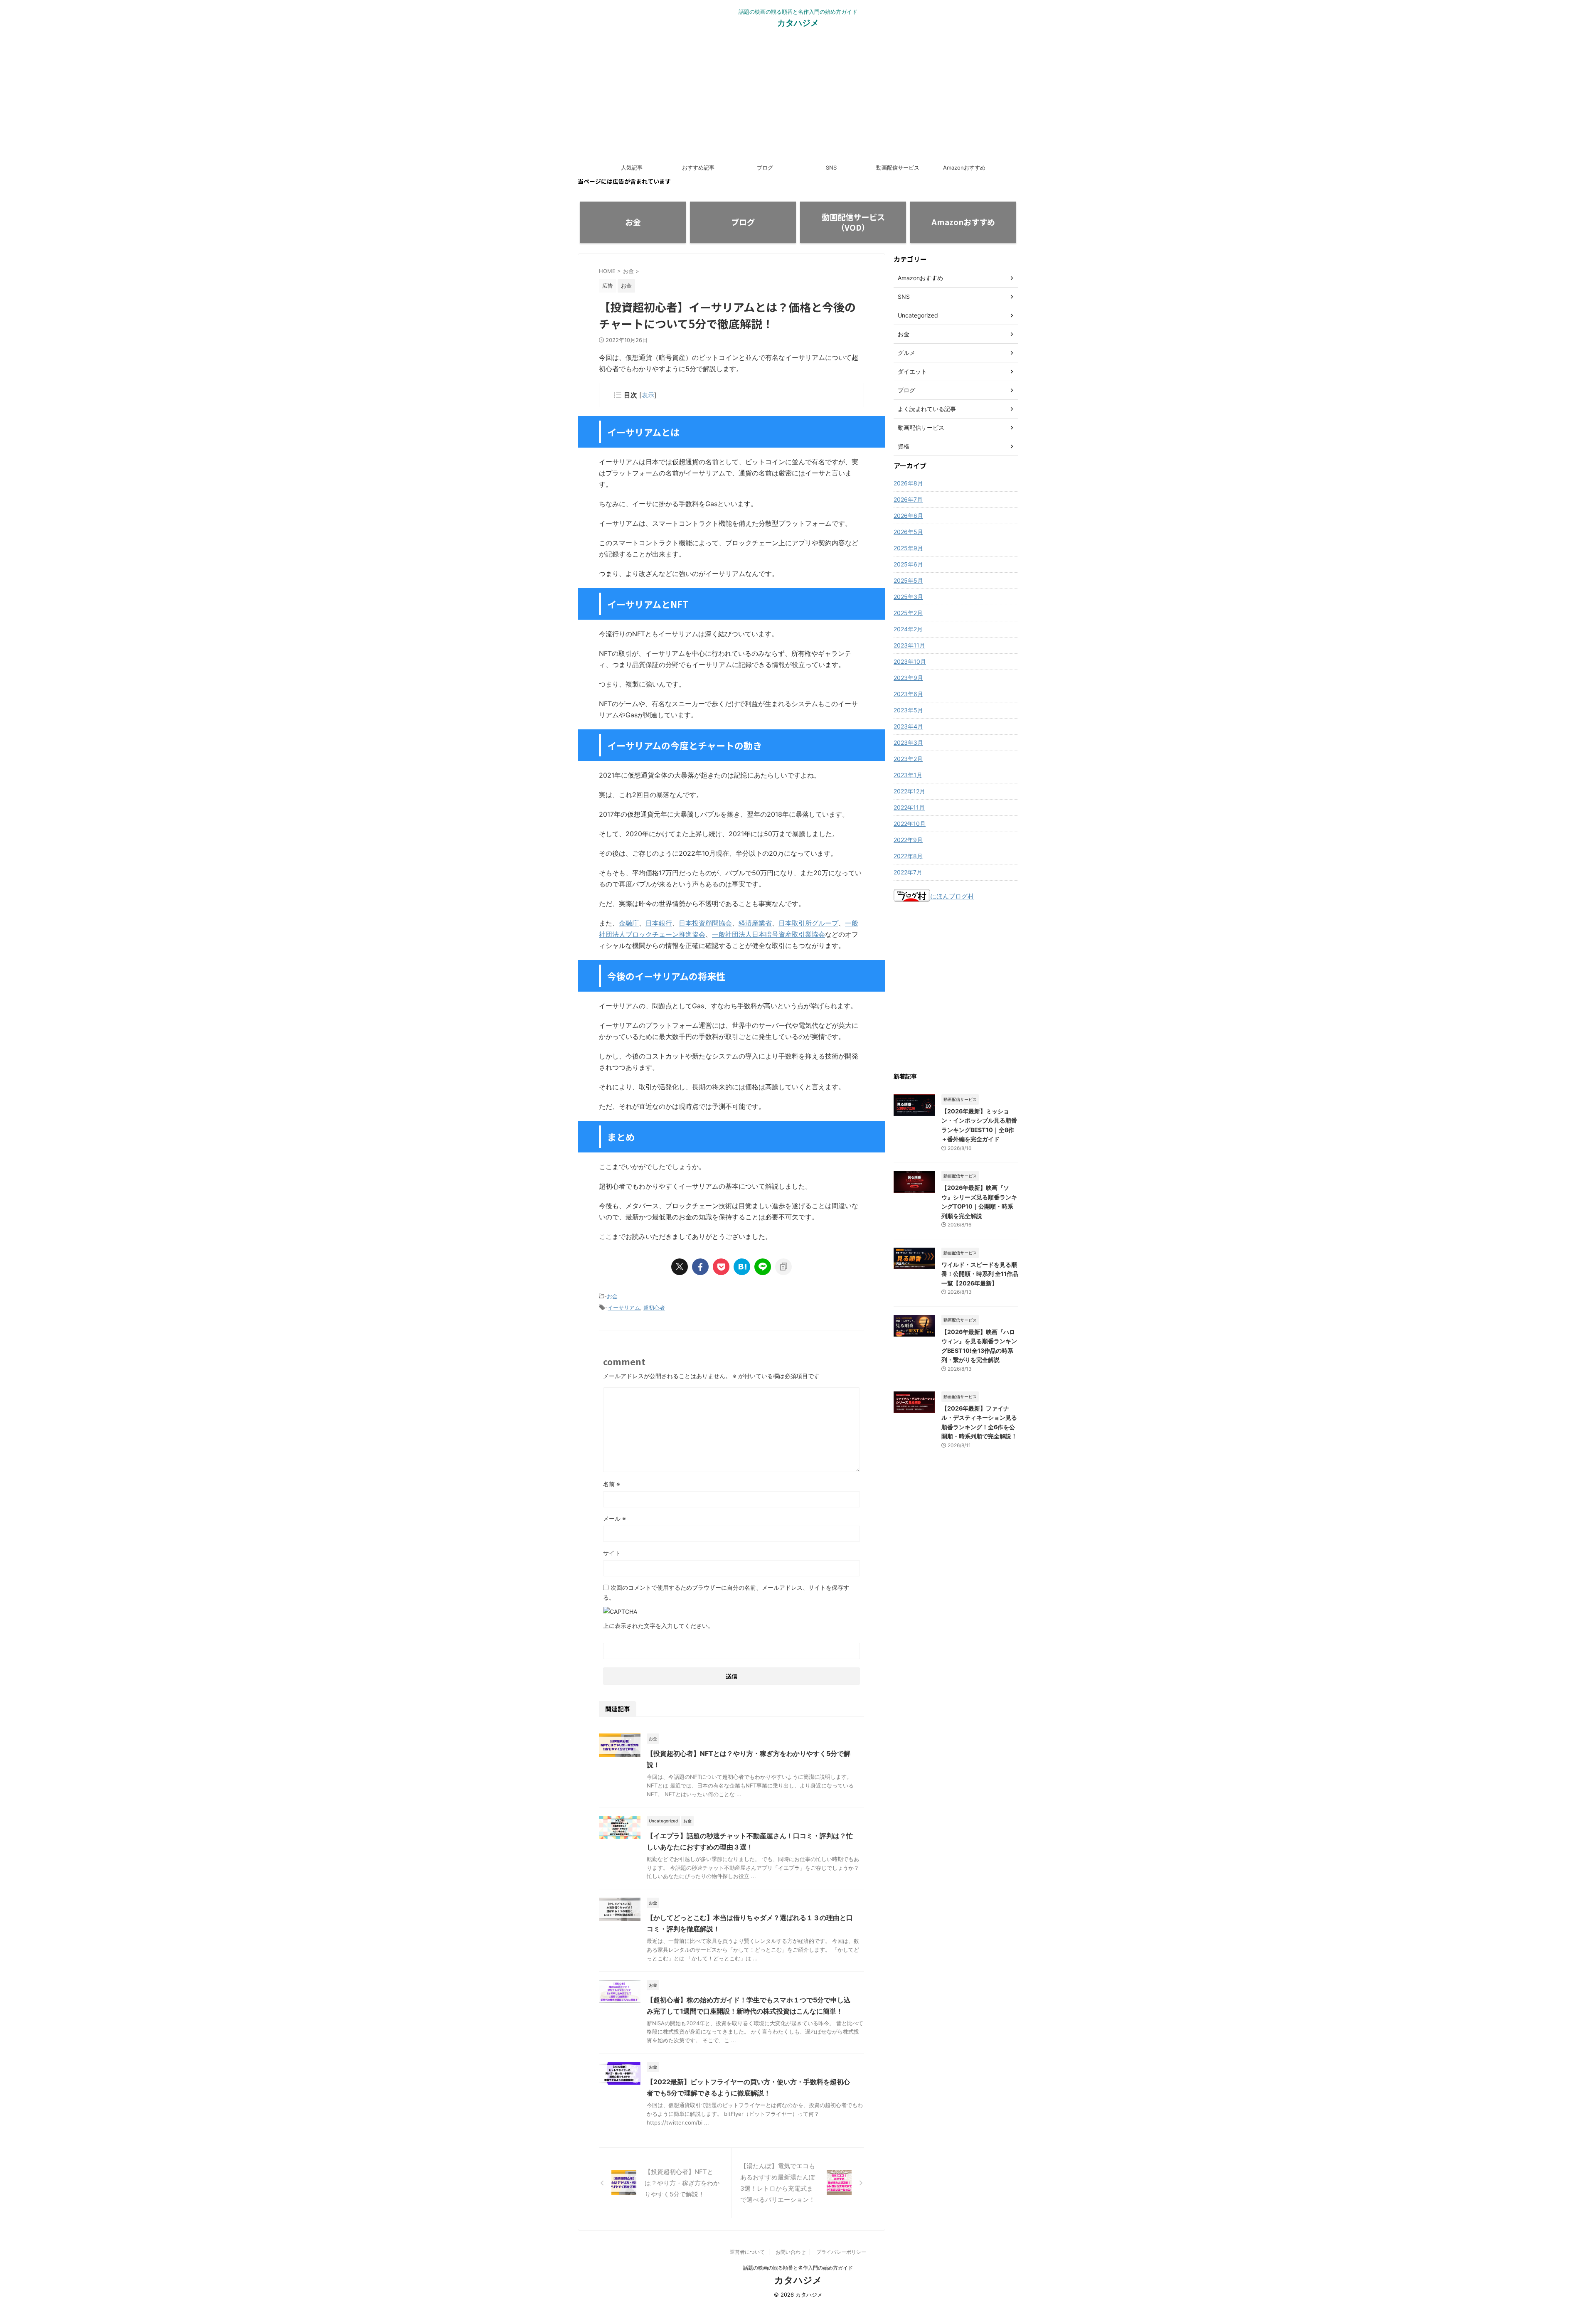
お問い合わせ (791, 2252)
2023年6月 (908, 694)
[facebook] (700, 1267)
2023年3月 (908, 742)
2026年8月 (908, 483)
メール (615, 1518)
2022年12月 (909, 791)
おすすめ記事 (698, 167)
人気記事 (632, 167)
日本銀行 (659, 923)
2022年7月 (908, 872)
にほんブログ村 (952, 896)
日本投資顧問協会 (705, 923)
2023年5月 (908, 710)
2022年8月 (908, 856)
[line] (763, 1267)
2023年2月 (908, 759)
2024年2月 (908, 629)
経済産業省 (755, 923)
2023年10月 (910, 661)
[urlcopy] (783, 1267)
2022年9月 (908, 840)
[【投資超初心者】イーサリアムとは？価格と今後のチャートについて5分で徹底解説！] (742, 1267)
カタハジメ (798, 23)
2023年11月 (909, 645)
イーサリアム (624, 1307)
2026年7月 (908, 499)
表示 (648, 395)
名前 (612, 1484)
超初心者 (654, 1307)
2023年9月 (908, 678)
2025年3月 (908, 597)
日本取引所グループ (808, 923)
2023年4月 (908, 726)
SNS (831, 167)
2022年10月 (910, 824)
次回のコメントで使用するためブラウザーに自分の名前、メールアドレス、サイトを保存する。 (726, 1592)
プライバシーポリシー (841, 2252)
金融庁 (629, 923)
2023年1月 (908, 775)
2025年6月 (908, 564)
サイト (612, 1553)
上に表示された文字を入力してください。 (658, 1626)
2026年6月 (908, 516)
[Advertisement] (798, 97)
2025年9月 (908, 548)
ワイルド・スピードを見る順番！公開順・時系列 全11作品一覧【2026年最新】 (980, 1274)
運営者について (747, 2252)
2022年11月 (909, 807)
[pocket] (721, 1267)
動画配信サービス (898, 167)
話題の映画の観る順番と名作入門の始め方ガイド (798, 2268)
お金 (612, 1296)
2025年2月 (908, 613)
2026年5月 (908, 532)
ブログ (765, 167)
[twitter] (680, 1267)
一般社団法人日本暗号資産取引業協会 (768, 934)
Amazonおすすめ (964, 167)
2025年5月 (908, 580)
